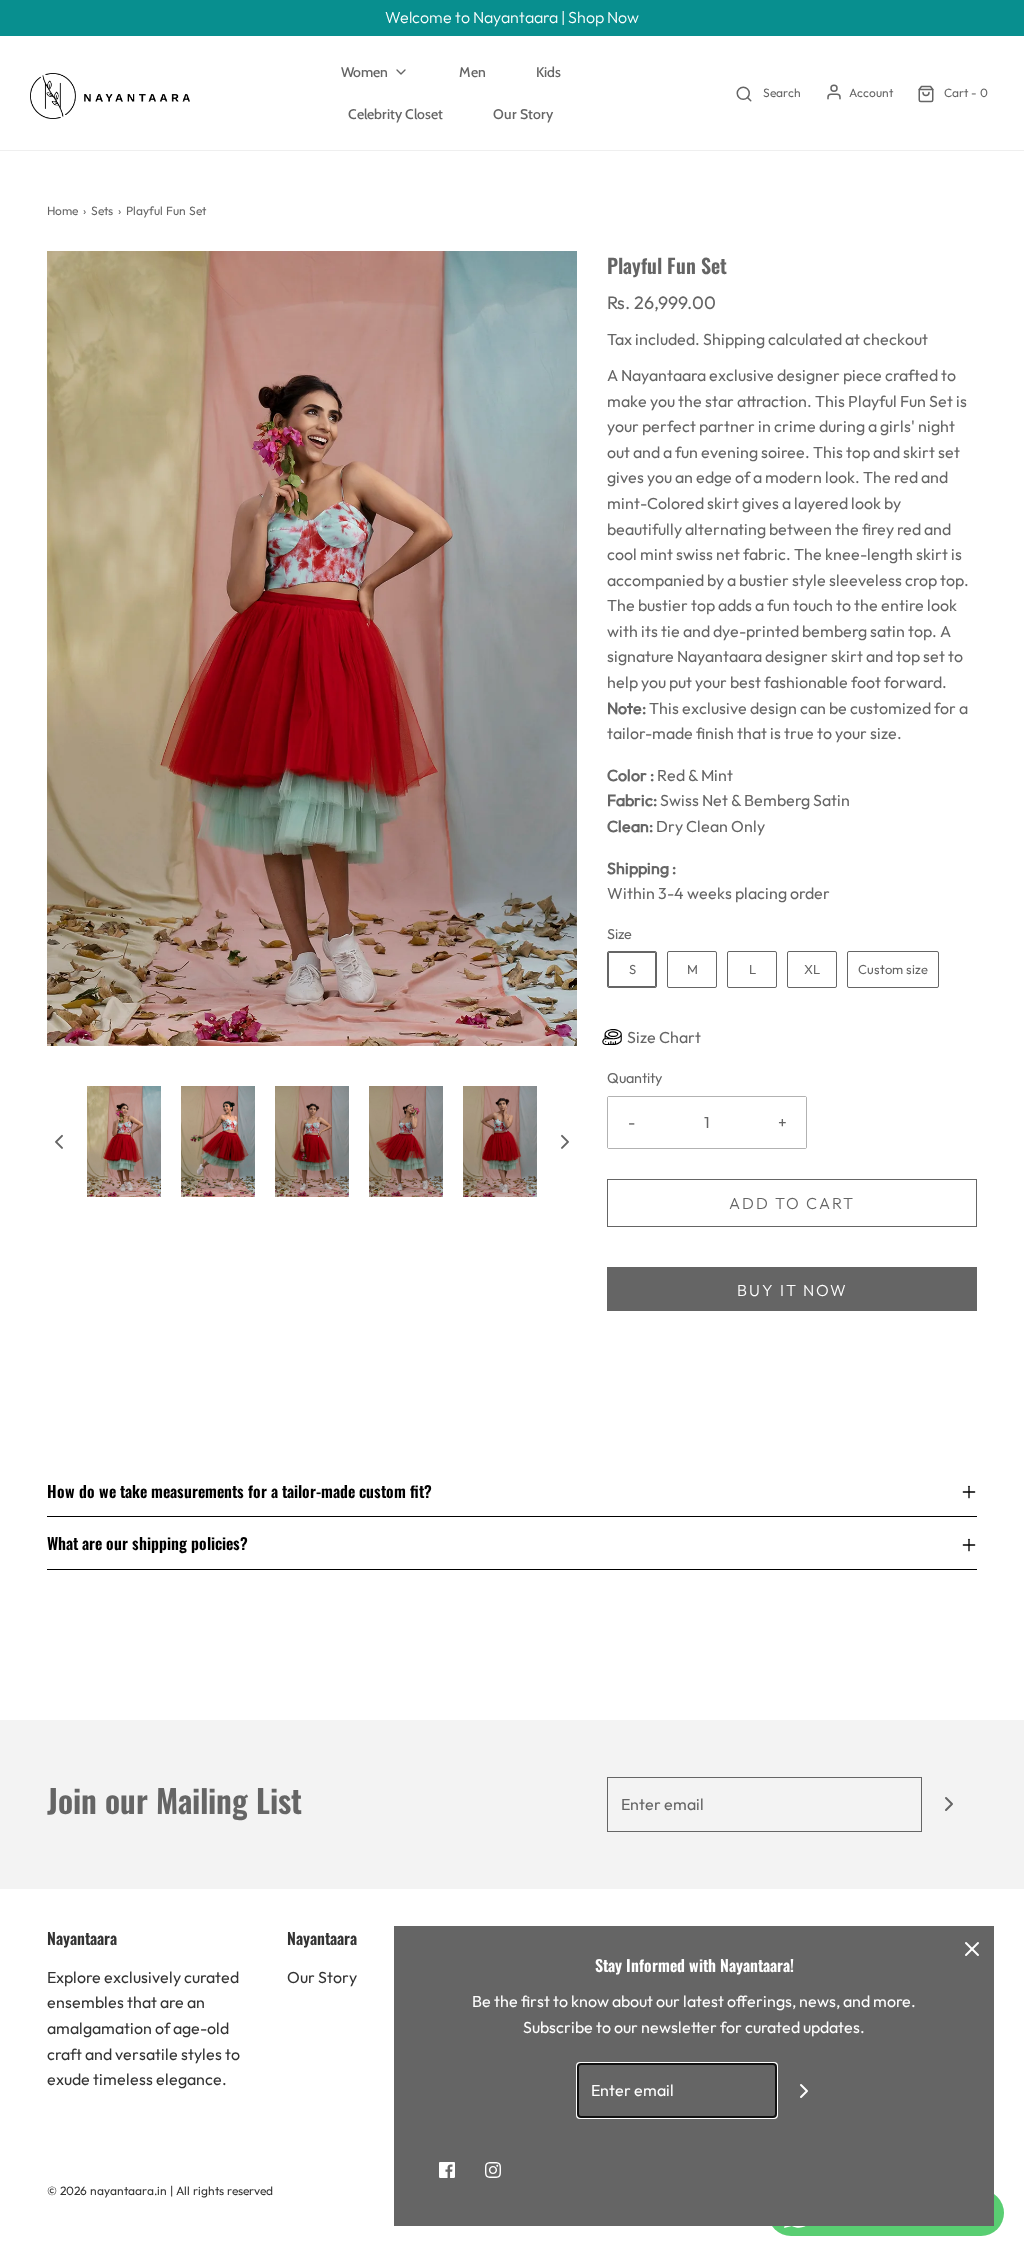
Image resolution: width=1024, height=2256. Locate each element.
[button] (59, 1141)
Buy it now (792, 1290)
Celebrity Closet (395, 114)
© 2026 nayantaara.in (107, 2190)
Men (472, 72)
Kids (548, 72)
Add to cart (792, 1203)
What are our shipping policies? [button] (147, 1543)
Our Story (523, 114)
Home (62, 210)
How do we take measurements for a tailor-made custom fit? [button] (239, 1492)
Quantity (634, 1078)
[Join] (949, 1804)
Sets (102, 210)
